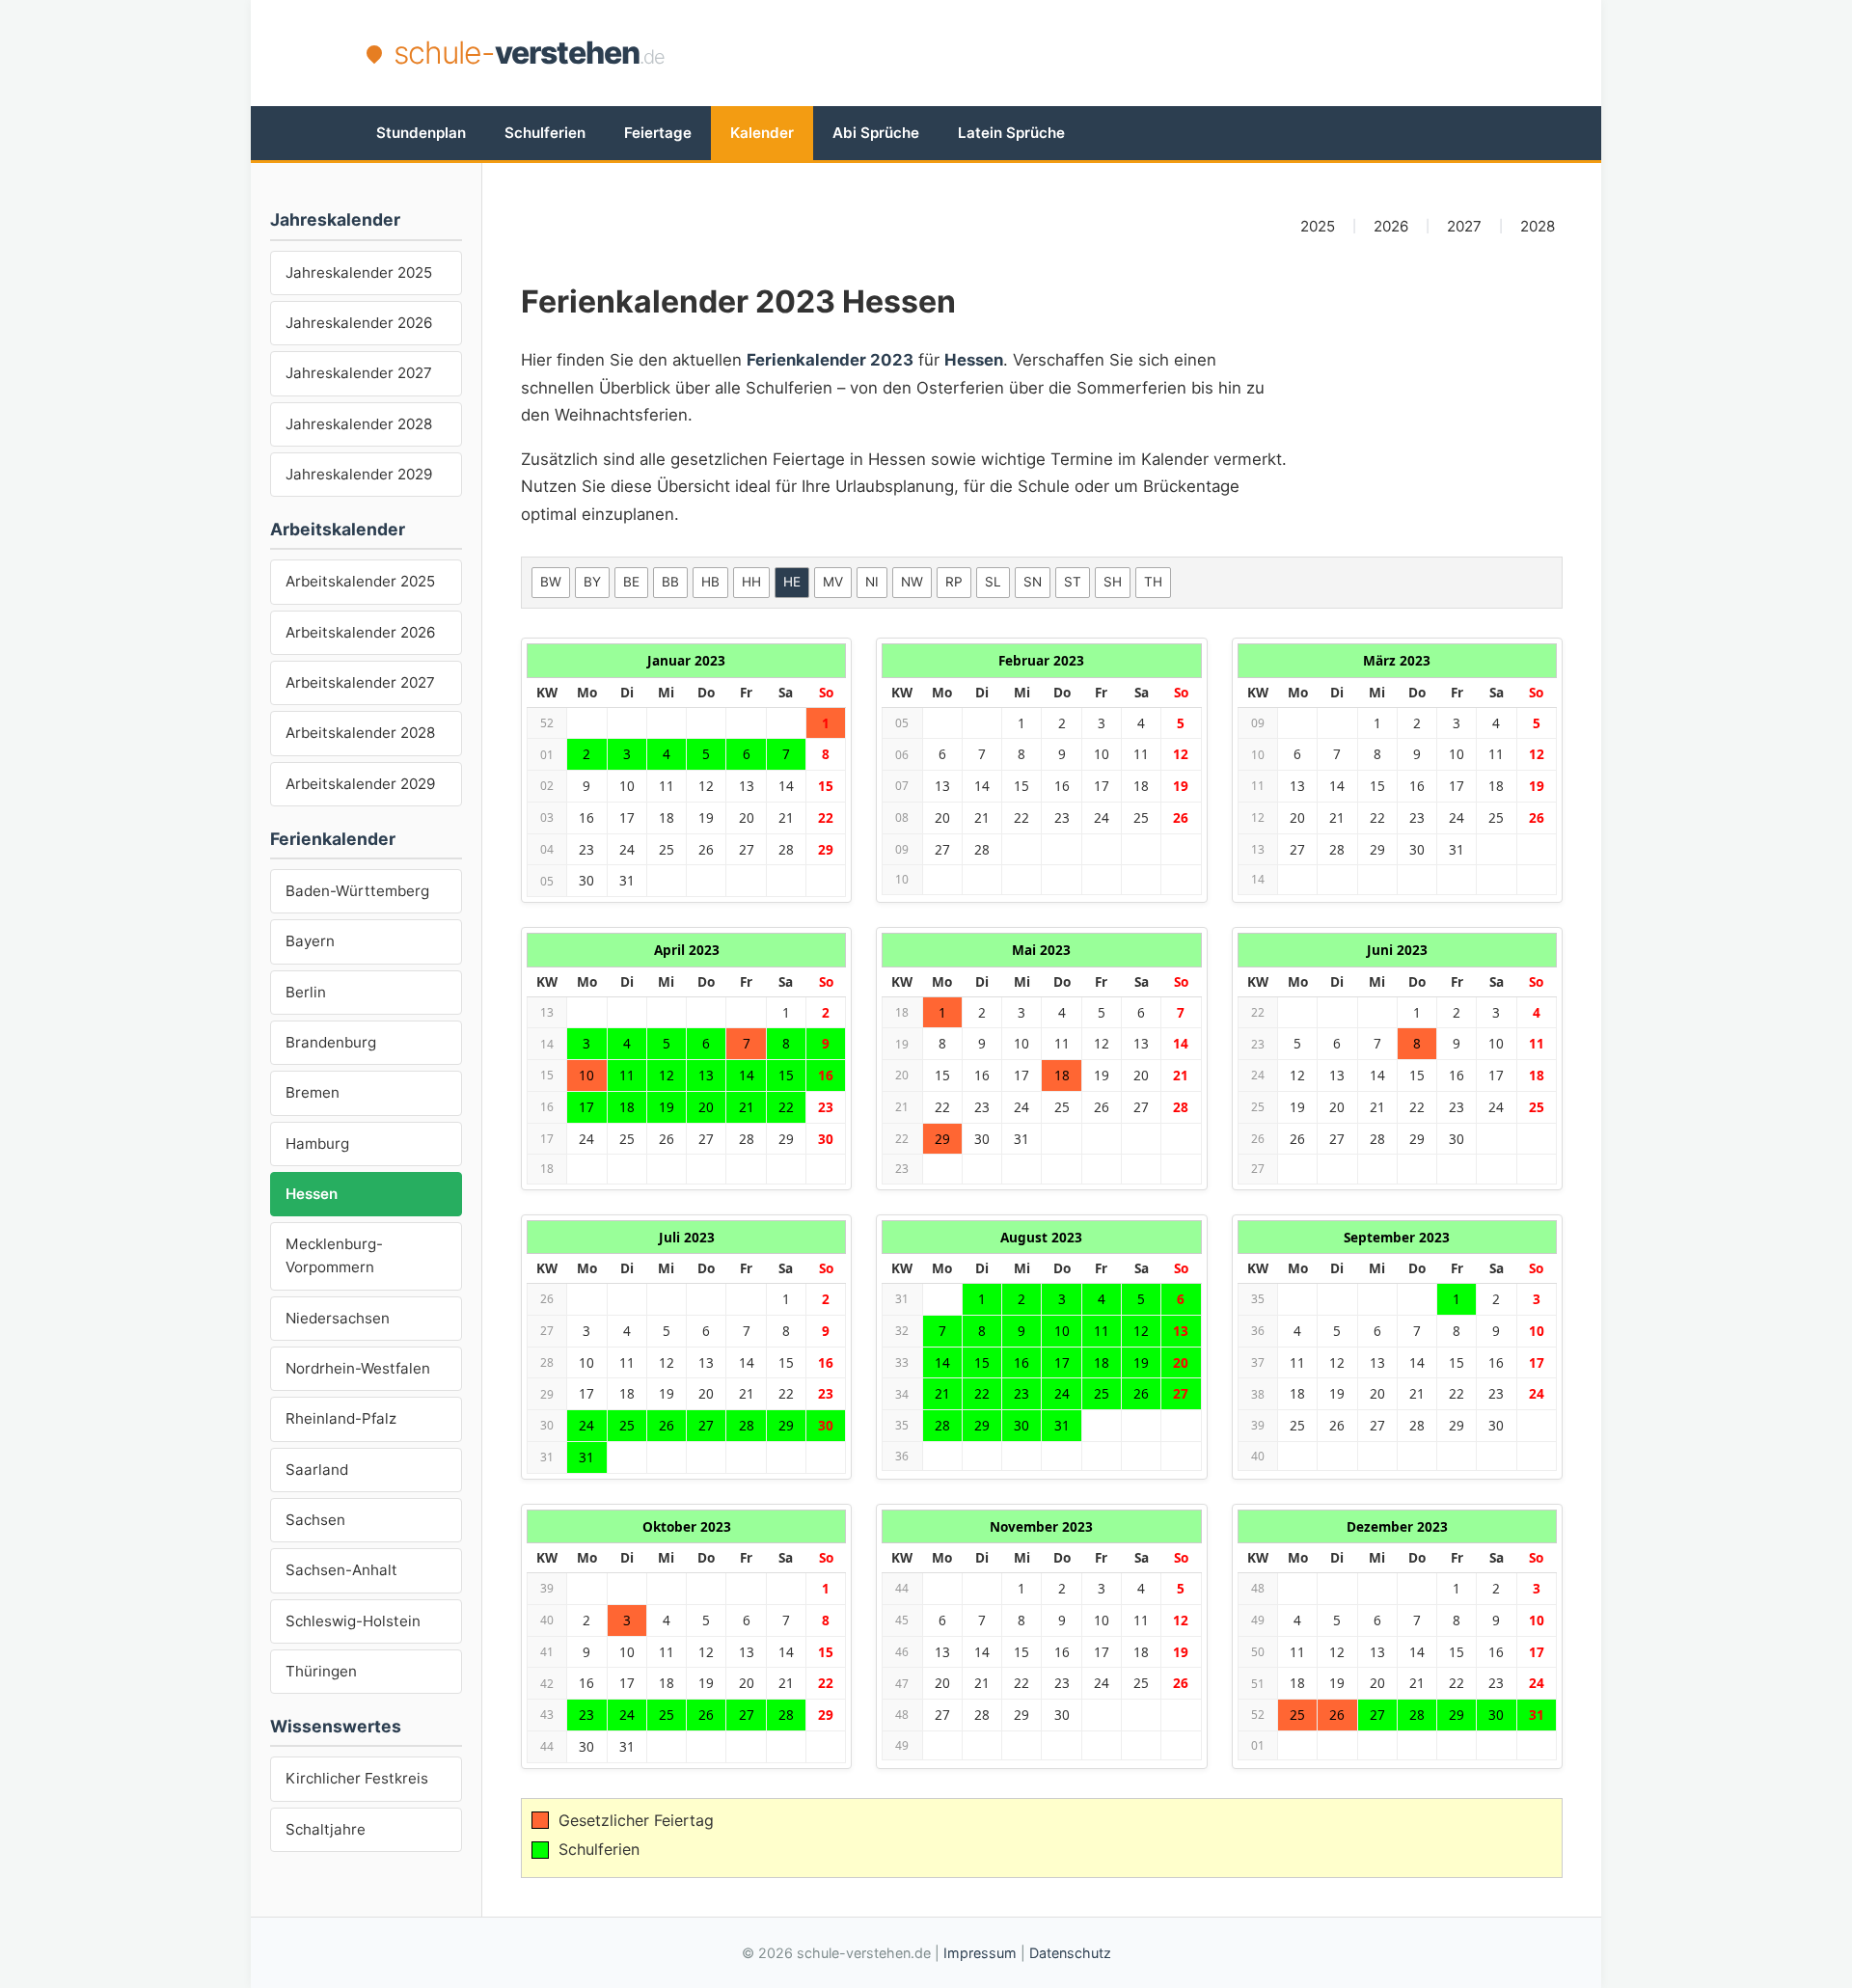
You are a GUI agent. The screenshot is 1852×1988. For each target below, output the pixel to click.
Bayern (310, 941)
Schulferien (545, 133)
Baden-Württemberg (357, 891)
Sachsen (315, 1520)
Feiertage (658, 133)
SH (1113, 582)
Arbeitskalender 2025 (360, 581)
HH (751, 582)
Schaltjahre (326, 1829)
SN (1033, 582)
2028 (1538, 226)
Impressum (980, 1953)
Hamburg (317, 1144)
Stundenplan (421, 133)
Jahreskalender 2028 (359, 424)
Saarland (317, 1470)
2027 (1464, 226)
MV (833, 582)
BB (670, 582)
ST (1073, 582)
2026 (1391, 226)
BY (592, 582)
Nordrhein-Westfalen (358, 1368)
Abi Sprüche (876, 133)
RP (954, 582)
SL (993, 582)
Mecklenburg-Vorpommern (334, 1255)
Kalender (762, 133)
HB (710, 582)
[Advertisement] (1134, 53)
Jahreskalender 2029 (359, 474)
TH (1153, 582)
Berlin (306, 992)
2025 (1318, 226)
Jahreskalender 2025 (359, 272)
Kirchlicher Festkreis (357, 1778)
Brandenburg (331, 1042)
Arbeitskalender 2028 (360, 733)
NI (872, 582)
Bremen (313, 1092)
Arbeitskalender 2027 (360, 682)
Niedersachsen (338, 1318)
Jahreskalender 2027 (359, 373)
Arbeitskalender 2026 (360, 632)
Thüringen (321, 1671)
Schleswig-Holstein (353, 1621)
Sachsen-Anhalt (341, 1570)
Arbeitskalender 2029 (360, 784)
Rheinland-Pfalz (341, 1418)
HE (792, 582)
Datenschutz (1070, 1953)
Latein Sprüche (1011, 133)
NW (912, 582)
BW (551, 582)
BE (631, 582)
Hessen (312, 1194)
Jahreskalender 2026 (359, 323)
